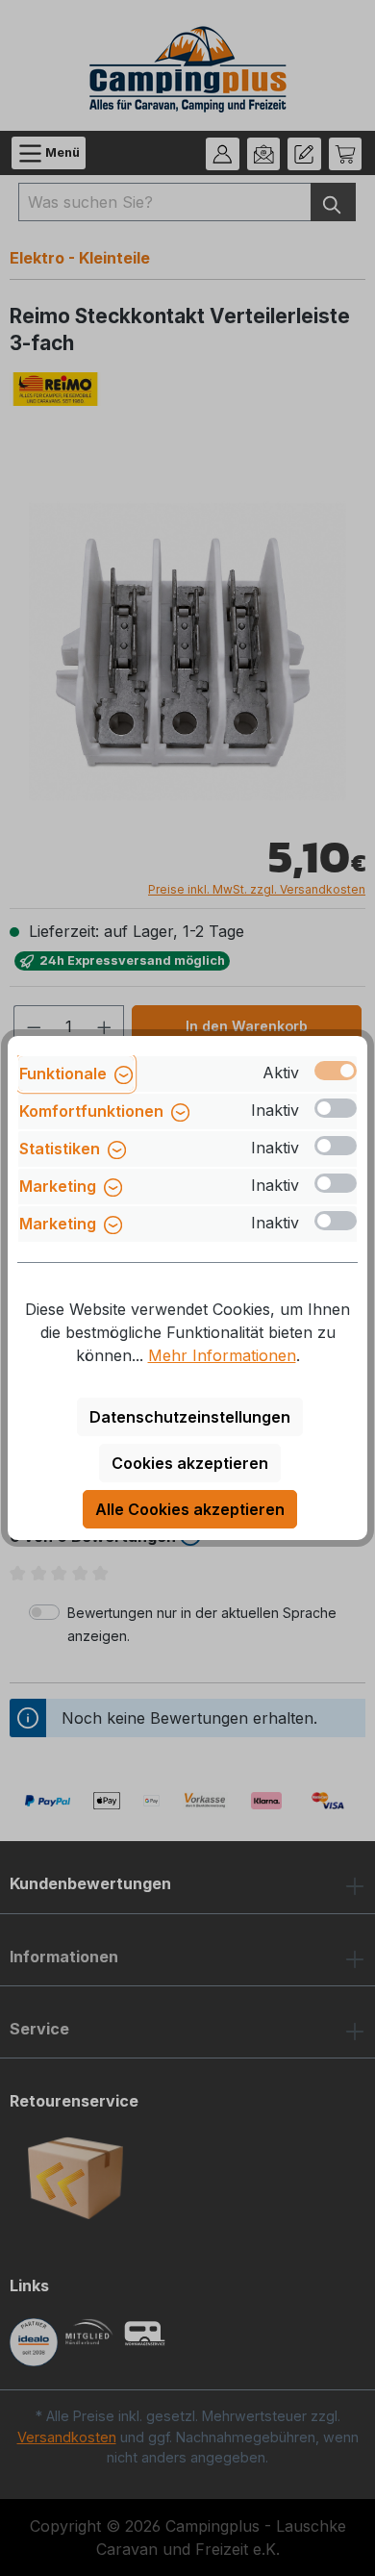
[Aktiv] (336, 1071)
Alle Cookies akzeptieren (190, 1509)
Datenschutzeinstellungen (190, 1417)
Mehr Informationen (222, 1355)
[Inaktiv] (336, 1108)
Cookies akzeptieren (190, 1463)
